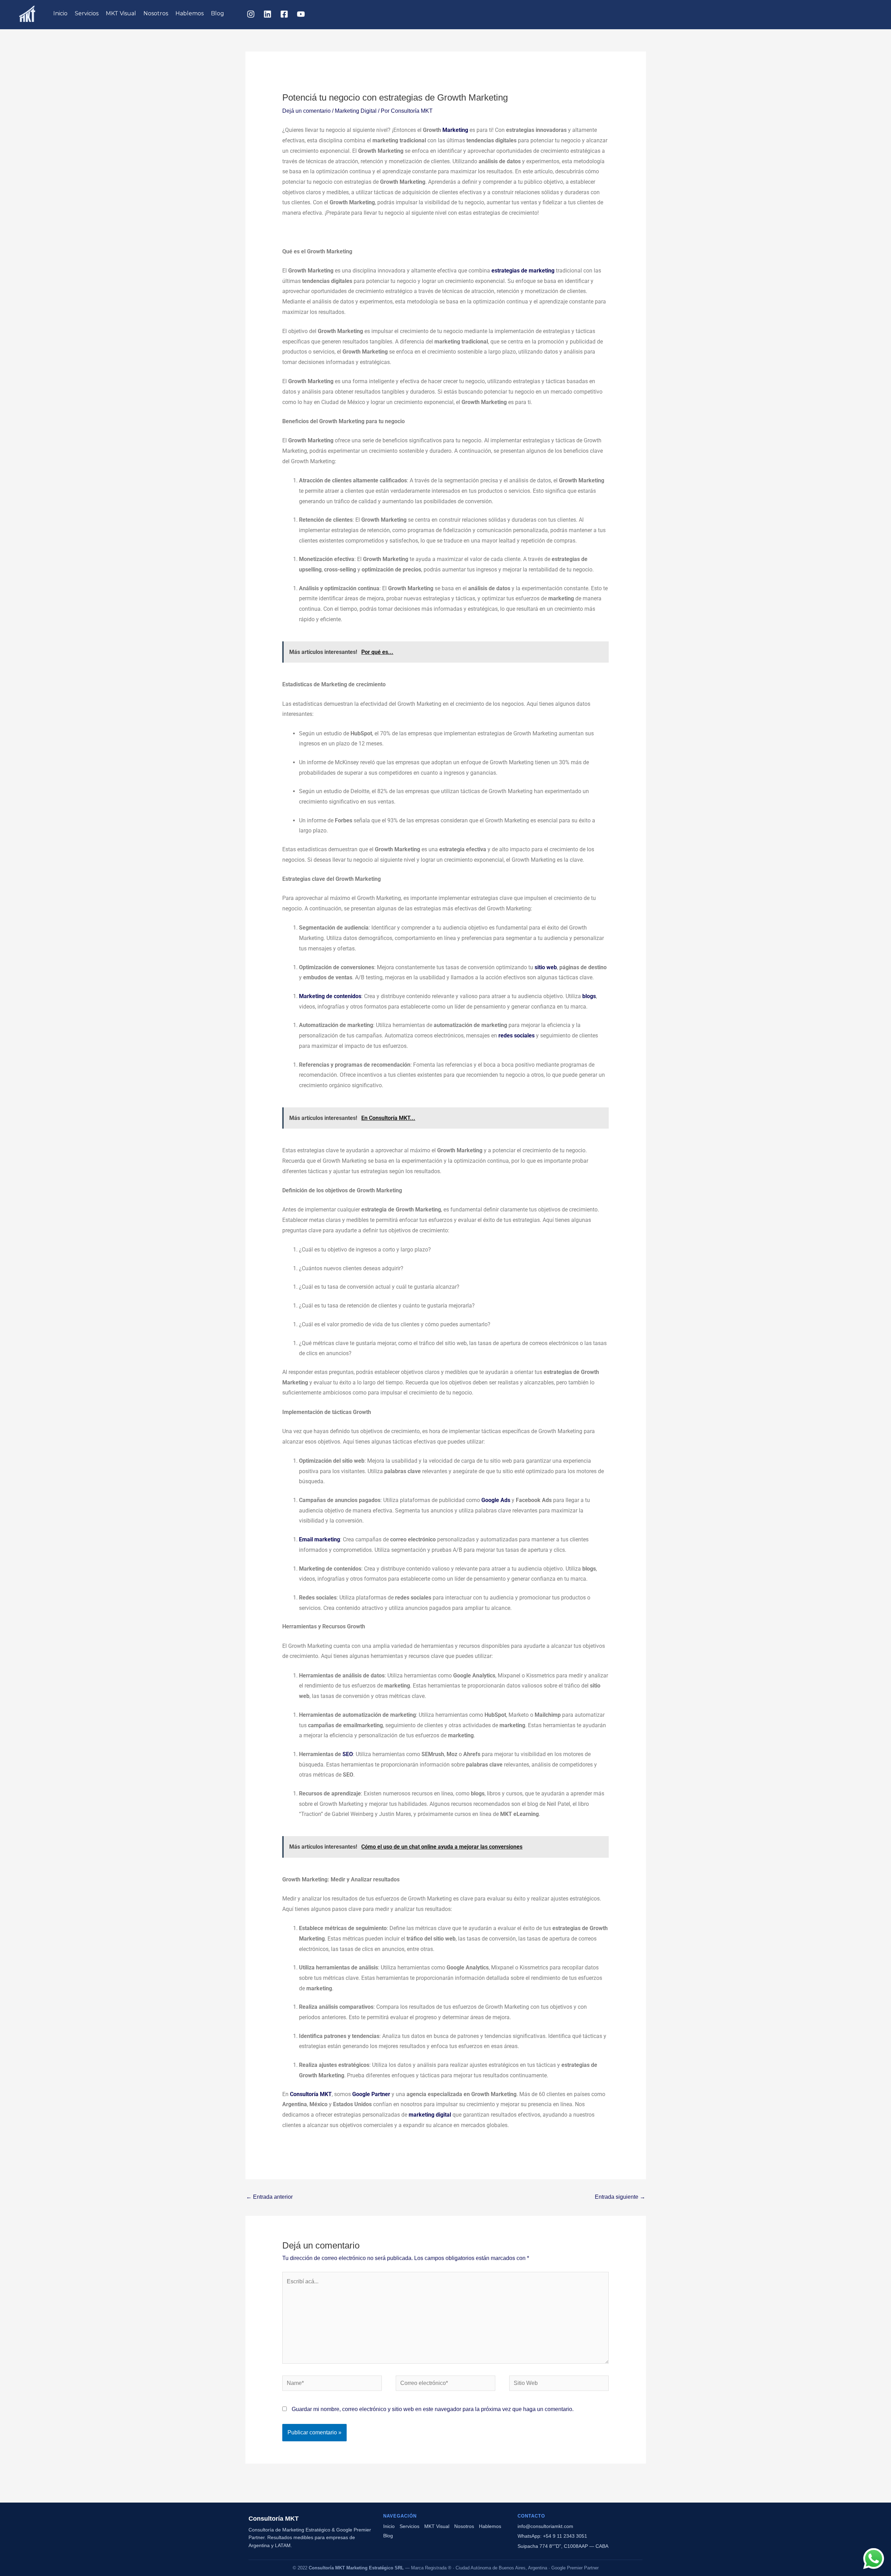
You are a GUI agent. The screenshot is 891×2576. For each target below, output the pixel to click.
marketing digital (430, 2115)
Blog (218, 13)
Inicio (60, 13)
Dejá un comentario (306, 111)
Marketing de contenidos (330, 996)
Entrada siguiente (620, 2197)
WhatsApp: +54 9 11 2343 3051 (552, 2536)
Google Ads (496, 1500)
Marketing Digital (356, 111)
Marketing (455, 130)
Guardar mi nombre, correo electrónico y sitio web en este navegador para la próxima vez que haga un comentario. (433, 2409)
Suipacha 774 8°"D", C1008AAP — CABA (563, 2546)
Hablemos (190, 13)
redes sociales (517, 1036)
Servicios (87, 13)
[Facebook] (284, 14)
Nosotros (156, 13)
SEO (348, 1754)
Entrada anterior (269, 2197)
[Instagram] (251, 14)
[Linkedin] (267, 14)
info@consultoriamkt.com (545, 2526)
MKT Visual (121, 13)
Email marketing (320, 1539)
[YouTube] (301, 14)
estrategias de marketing (523, 271)
